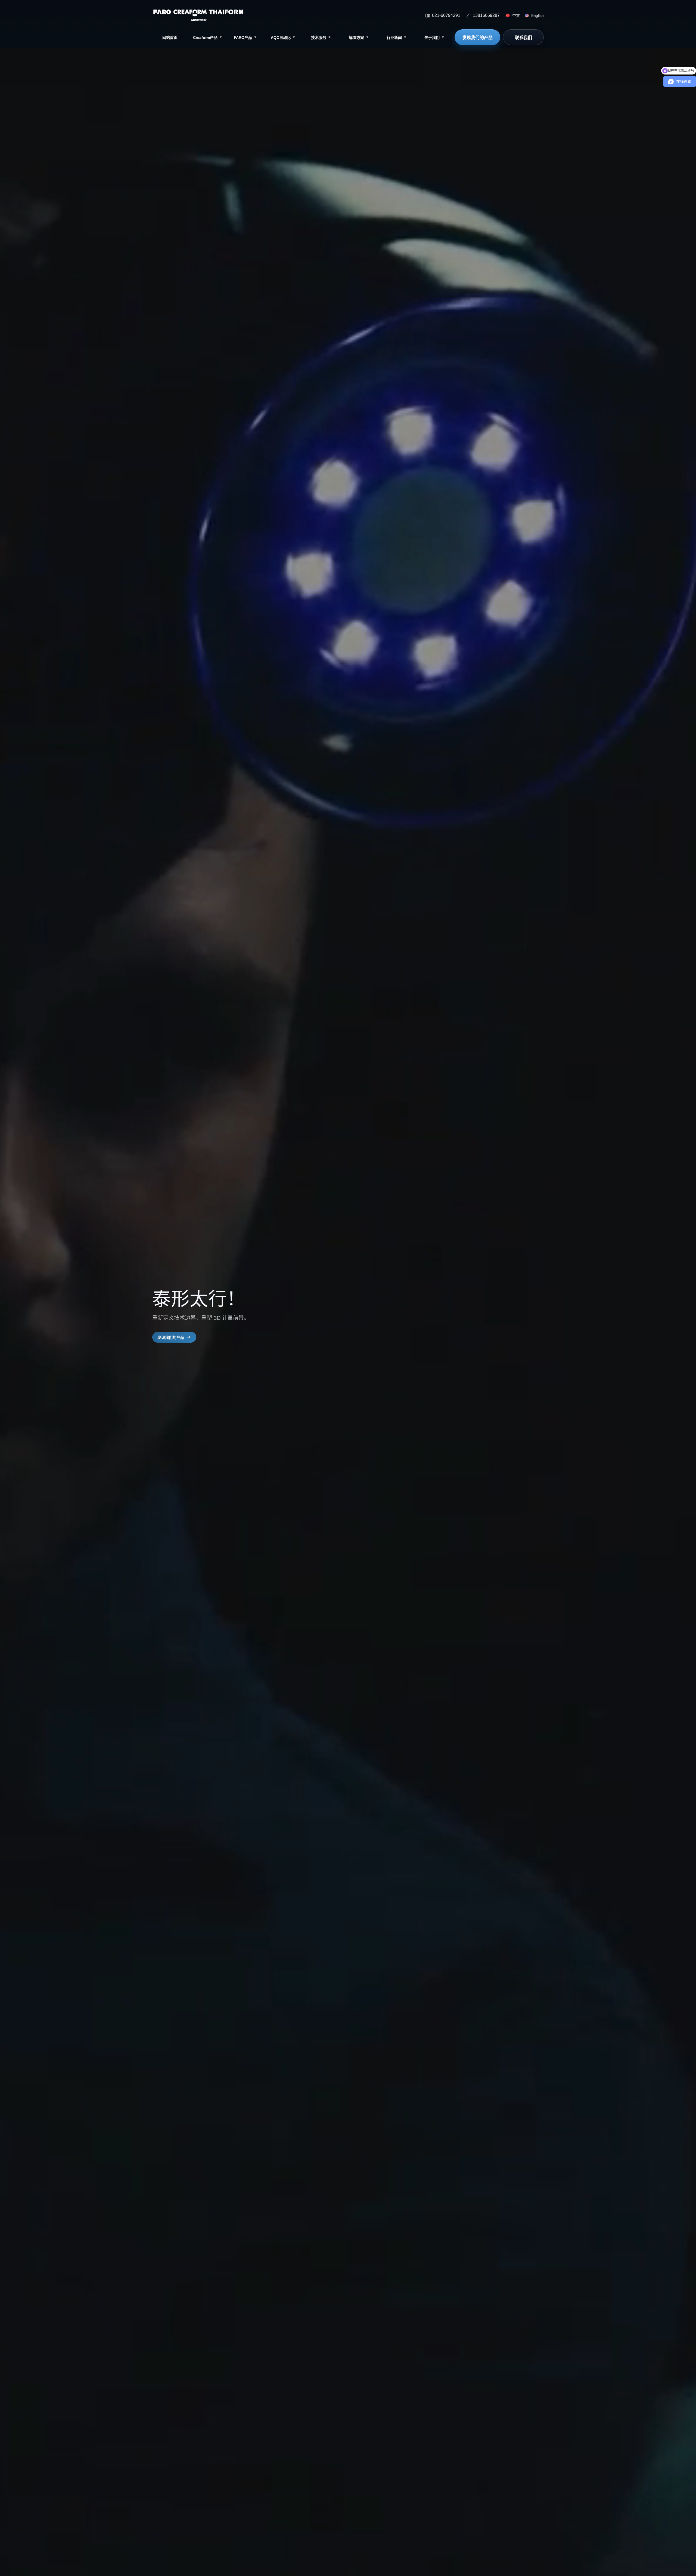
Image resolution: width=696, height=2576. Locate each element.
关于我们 (434, 38)
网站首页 (170, 38)
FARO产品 (245, 38)
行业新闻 (397, 38)
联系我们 (523, 38)
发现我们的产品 (477, 38)
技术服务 (321, 38)
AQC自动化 (283, 38)
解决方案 (359, 38)
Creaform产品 (208, 38)
